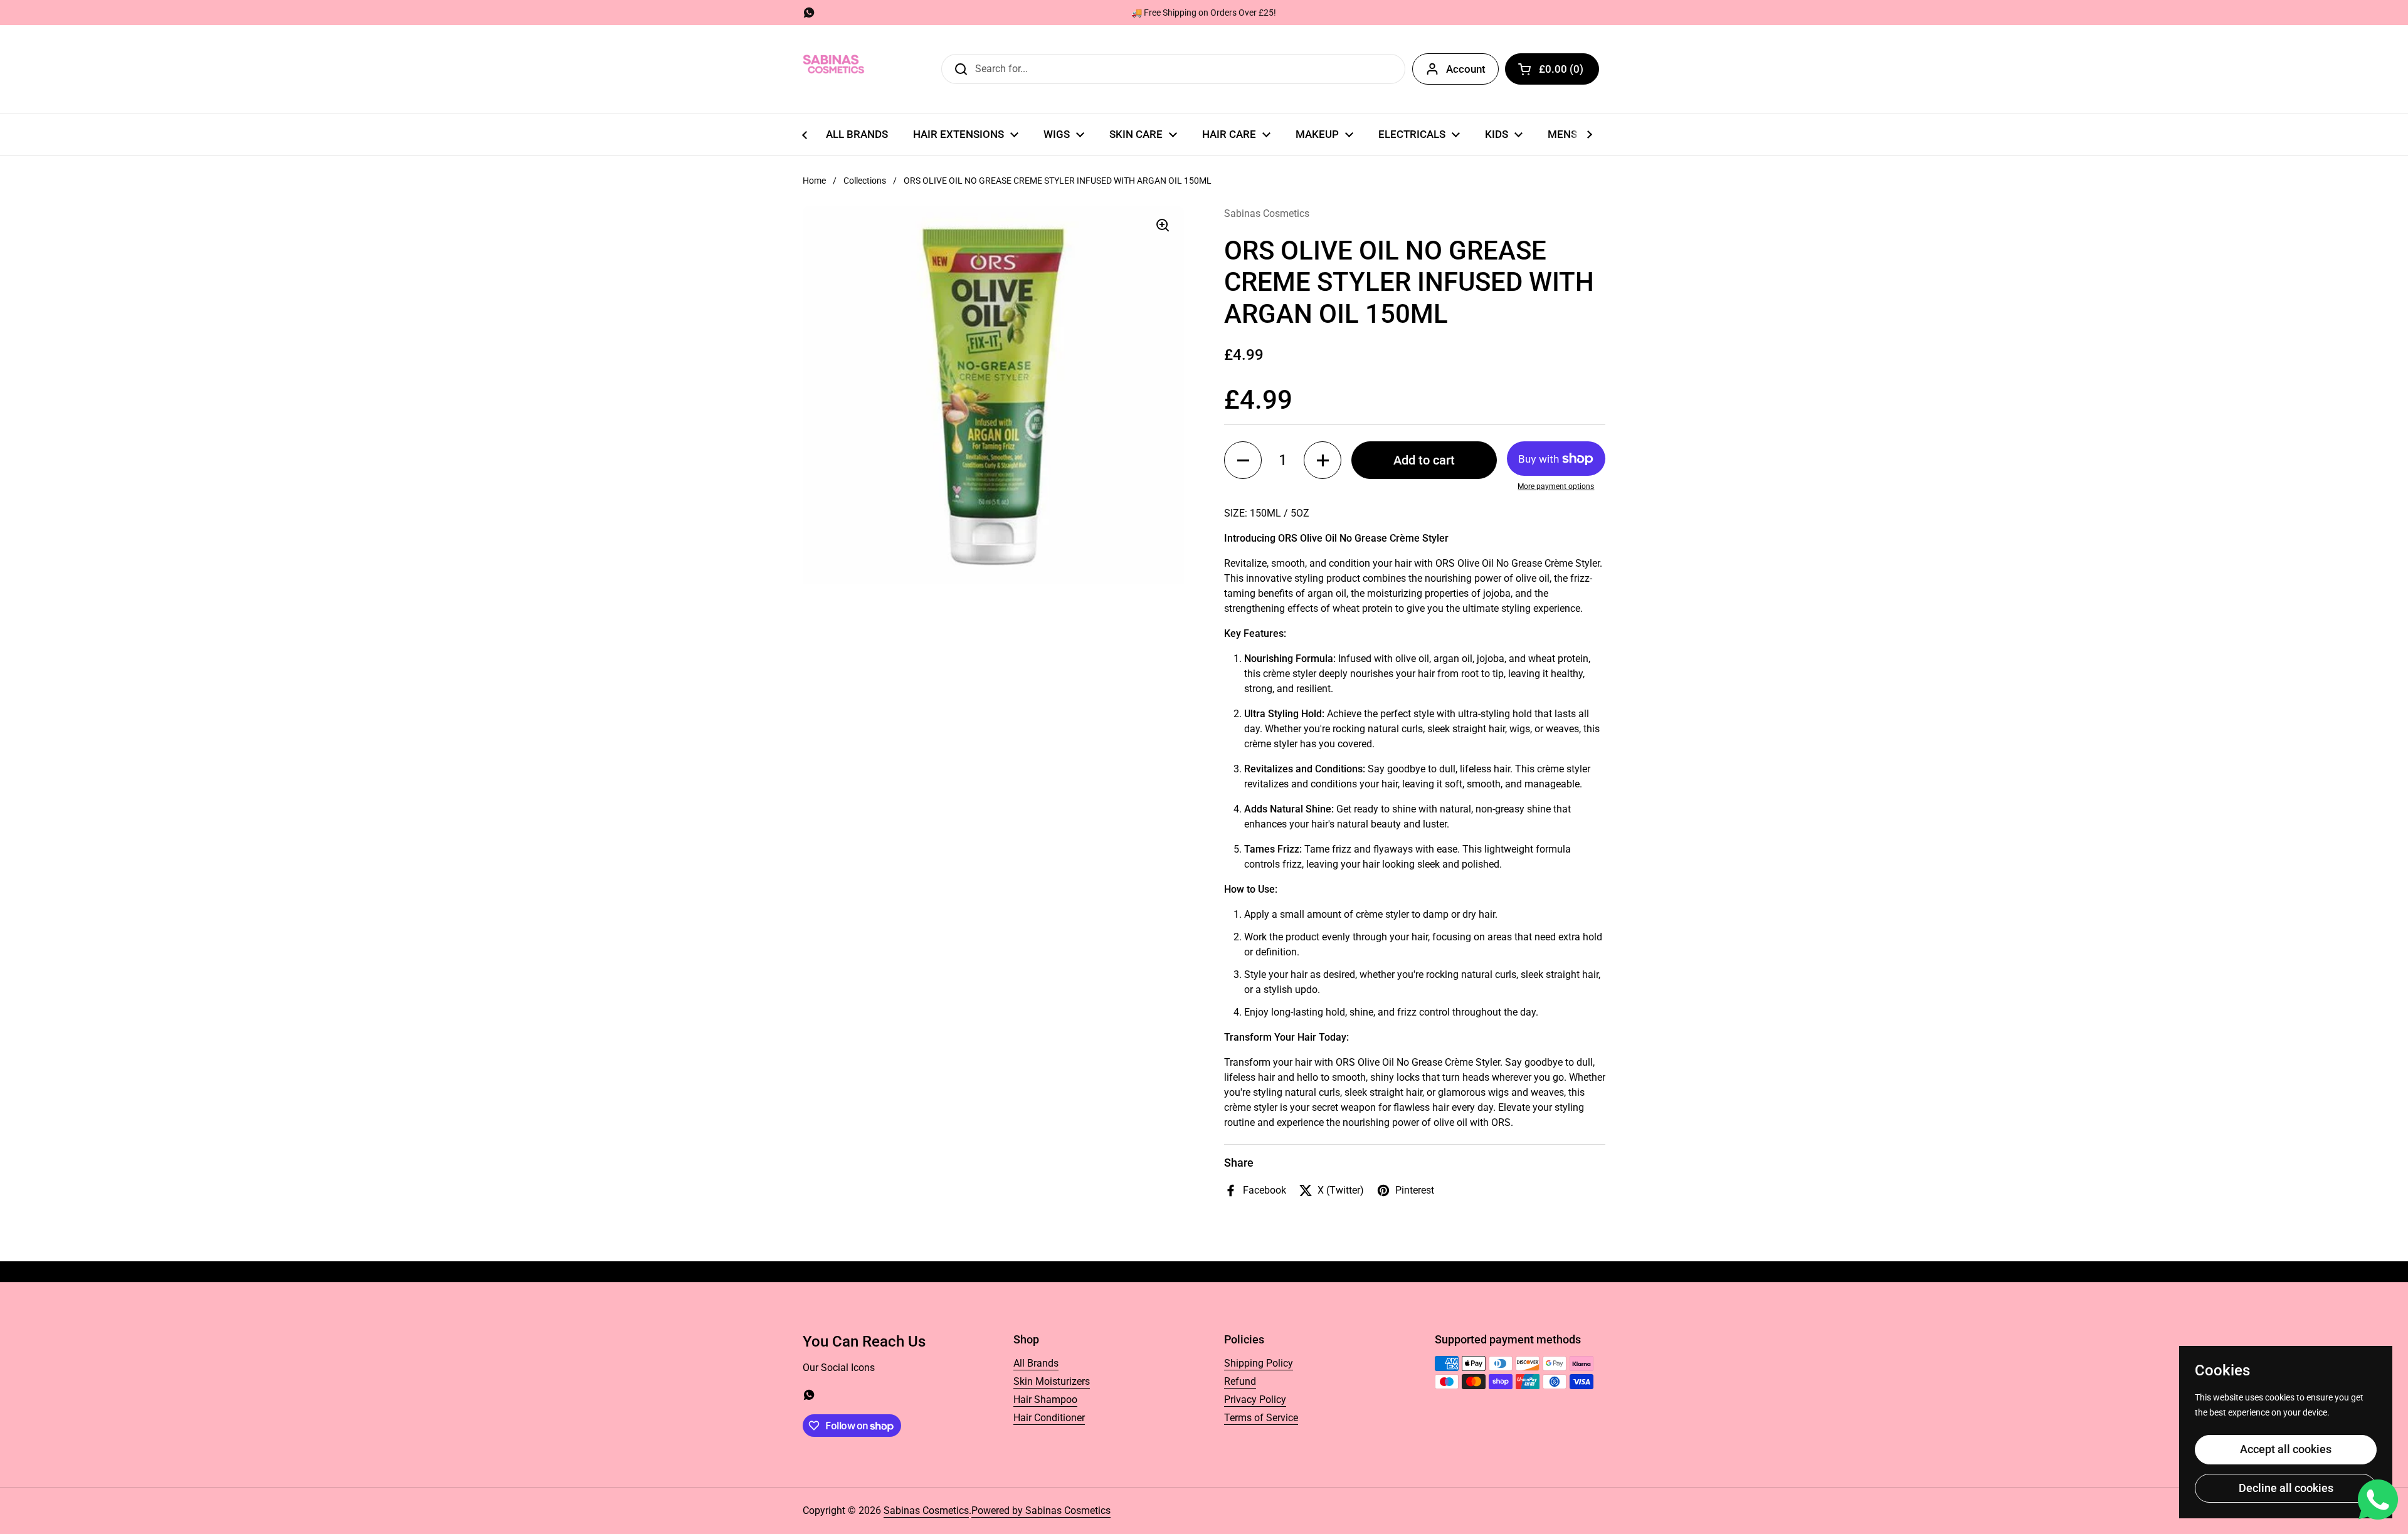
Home (814, 181)
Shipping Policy (1259, 1363)
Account (1466, 69)
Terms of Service (1261, 1418)
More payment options (1556, 486)
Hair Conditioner (1049, 1418)
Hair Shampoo (1045, 1400)
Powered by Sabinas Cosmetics (1041, 1510)
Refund (1240, 1381)
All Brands (1036, 1363)
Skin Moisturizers (1052, 1381)
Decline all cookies (2286, 1488)
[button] (1552, 69)
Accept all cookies (2286, 1449)
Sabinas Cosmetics (926, 1510)
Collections (865, 181)
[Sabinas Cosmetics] (834, 69)
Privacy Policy (1255, 1400)
